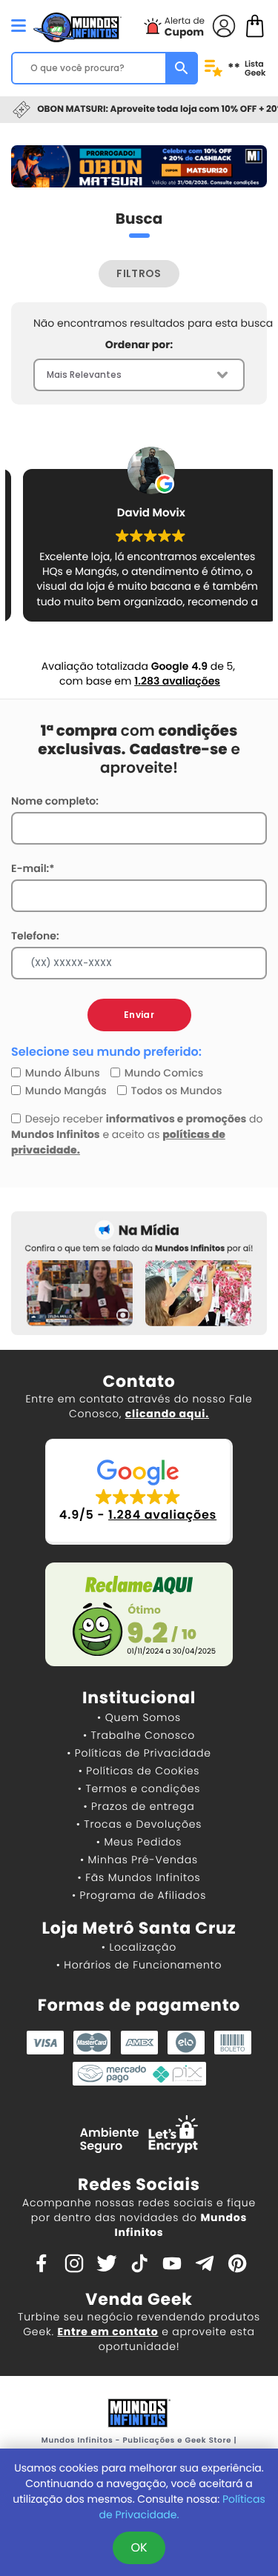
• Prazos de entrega (139, 1806)
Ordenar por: (139, 345)
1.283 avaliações (177, 681)
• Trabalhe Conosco (139, 1735)
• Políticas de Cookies (139, 1771)
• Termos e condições (139, 1788)
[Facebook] (42, 2262)
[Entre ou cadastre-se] (224, 25)
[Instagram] (74, 2262)
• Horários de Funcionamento (139, 1965)
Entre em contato (107, 2332)
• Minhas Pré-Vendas (139, 1860)
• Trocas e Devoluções (139, 1824)
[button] (139, 1492)
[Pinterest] (237, 2262)
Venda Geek (139, 2299)
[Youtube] (172, 2262)
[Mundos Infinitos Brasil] (77, 26)
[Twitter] (107, 2262)
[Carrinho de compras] (255, 25)
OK (139, 2547)
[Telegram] (205, 2262)
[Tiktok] (139, 2262)
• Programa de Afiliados (139, 1895)
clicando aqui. (167, 1414)
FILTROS (139, 273)
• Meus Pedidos (139, 1842)
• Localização (139, 1947)
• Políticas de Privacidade (139, 1753)
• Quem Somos (139, 1717)
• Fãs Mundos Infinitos (139, 1877)
